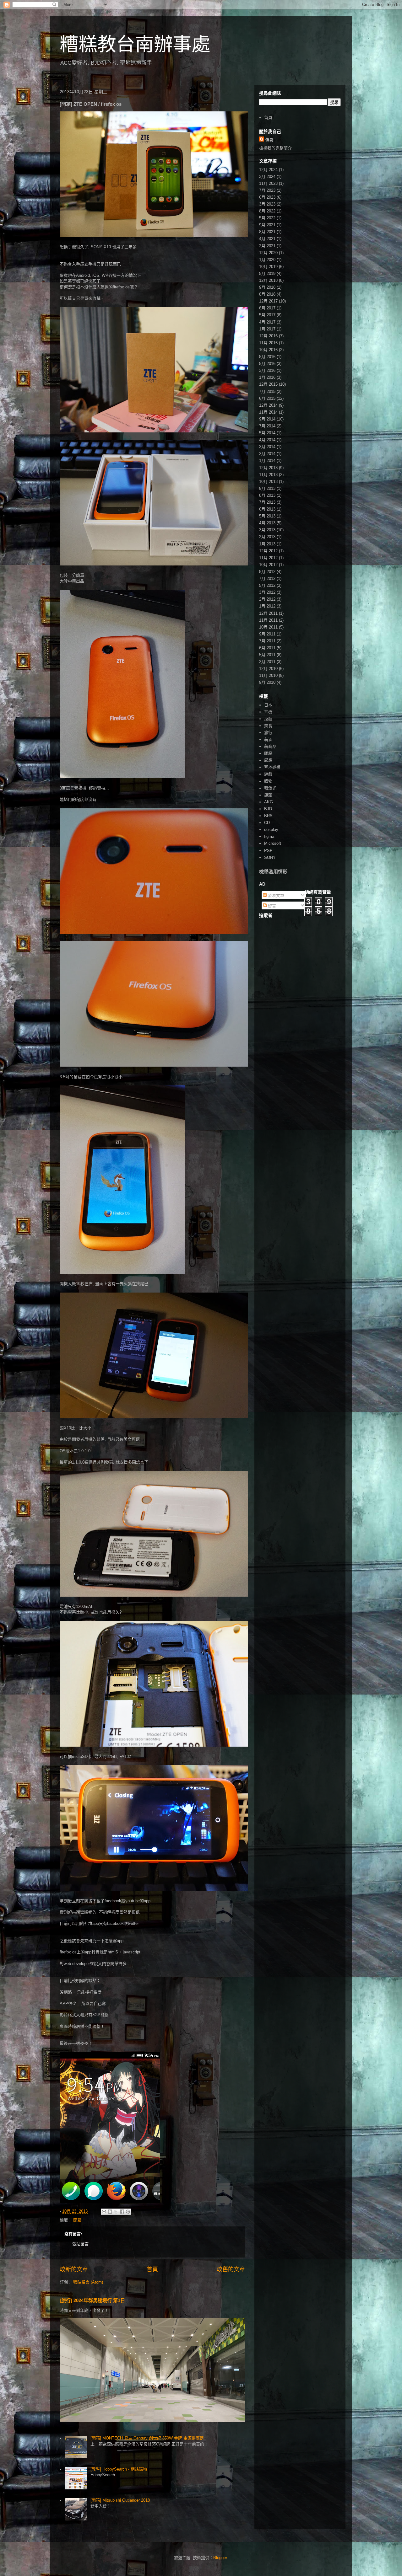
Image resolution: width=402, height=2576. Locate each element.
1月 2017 (267, 329)
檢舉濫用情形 (273, 872)
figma (269, 836)
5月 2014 (267, 433)
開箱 (77, 2220)
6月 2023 (267, 197)
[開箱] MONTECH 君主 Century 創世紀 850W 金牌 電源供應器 (147, 2438)
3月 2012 (267, 592)
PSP (268, 851)
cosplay (271, 830)
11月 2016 (268, 343)
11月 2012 (268, 558)
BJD (268, 809)
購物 (268, 781)
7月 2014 (267, 426)
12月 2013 (268, 468)
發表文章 (275, 895)
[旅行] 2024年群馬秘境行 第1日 (92, 2300)
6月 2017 (267, 308)
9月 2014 (267, 419)
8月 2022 (267, 211)
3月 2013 (267, 530)
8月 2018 (267, 294)
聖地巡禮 (272, 767)
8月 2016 (267, 357)
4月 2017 (267, 322)
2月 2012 (267, 599)
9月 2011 (267, 634)
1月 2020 (267, 260)
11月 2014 (268, 412)
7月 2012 (267, 578)
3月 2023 (267, 204)
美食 (268, 726)
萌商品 (270, 746)
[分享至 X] (116, 2212)
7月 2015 (267, 391)
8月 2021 (267, 232)
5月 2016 (267, 364)
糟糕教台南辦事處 (135, 44)
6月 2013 (267, 509)
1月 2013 (267, 544)
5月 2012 (267, 585)
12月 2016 (268, 336)
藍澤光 (270, 788)
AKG (269, 802)
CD (267, 823)
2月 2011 (267, 662)
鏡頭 (268, 795)
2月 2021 (267, 246)
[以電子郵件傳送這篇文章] (104, 2212)
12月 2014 (268, 405)
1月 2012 (267, 606)
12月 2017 (268, 301)
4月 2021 (267, 239)
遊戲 (268, 774)
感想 (268, 760)
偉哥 (269, 140)
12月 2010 (268, 669)
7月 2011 (267, 641)
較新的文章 (74, 2269)
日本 (268, 705)
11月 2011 (268, 620)
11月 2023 (268, 183)
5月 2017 (267, 315)
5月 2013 (267, 516)
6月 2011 (267, 648)
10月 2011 (268, 627)
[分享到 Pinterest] (128, 2212)
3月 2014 (267, 447)
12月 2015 (268, 384)
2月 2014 (267, 454)
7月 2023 (267, 190)
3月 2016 (267, 370)
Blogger (220, 2558)
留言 (271, 906)
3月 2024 (267, 177)
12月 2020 (268, 253)
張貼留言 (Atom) (88, 2282)
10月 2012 (268, 565)
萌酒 (268, 739)
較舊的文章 (231, 2269)
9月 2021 (267, 225)
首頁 (152, 2269)
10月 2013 (268, 482)
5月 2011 (267, 655)
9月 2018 (267, 287)
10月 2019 (268, 267)
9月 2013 (267, 488)
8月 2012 (267, 572)
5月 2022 (267, 218)
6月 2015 (267, 398)
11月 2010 (268, 675)
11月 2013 (268, 475)
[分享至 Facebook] (122, 2212)
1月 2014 (267, 461)
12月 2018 (268, 280)
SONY (270, 857)
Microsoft (273, 843)
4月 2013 (267, 523)
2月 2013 (267, 537)
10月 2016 (268, 350)
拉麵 (268, 719)
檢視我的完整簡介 (275, 148)
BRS (268, 816)
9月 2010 (267, 682)
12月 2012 (268, 551)
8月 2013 (267, 495)
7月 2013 (267, 502)
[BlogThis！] (110, 2212)
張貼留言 (80, 2244)
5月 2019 (267, 273)
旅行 (268, 733)
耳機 (268, 712)
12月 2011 (268, 613)
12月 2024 (268, 170)
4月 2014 (267, 440)
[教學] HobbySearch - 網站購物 (119, 2469)
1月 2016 (267, 377)
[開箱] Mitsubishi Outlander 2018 (120, 2500)
